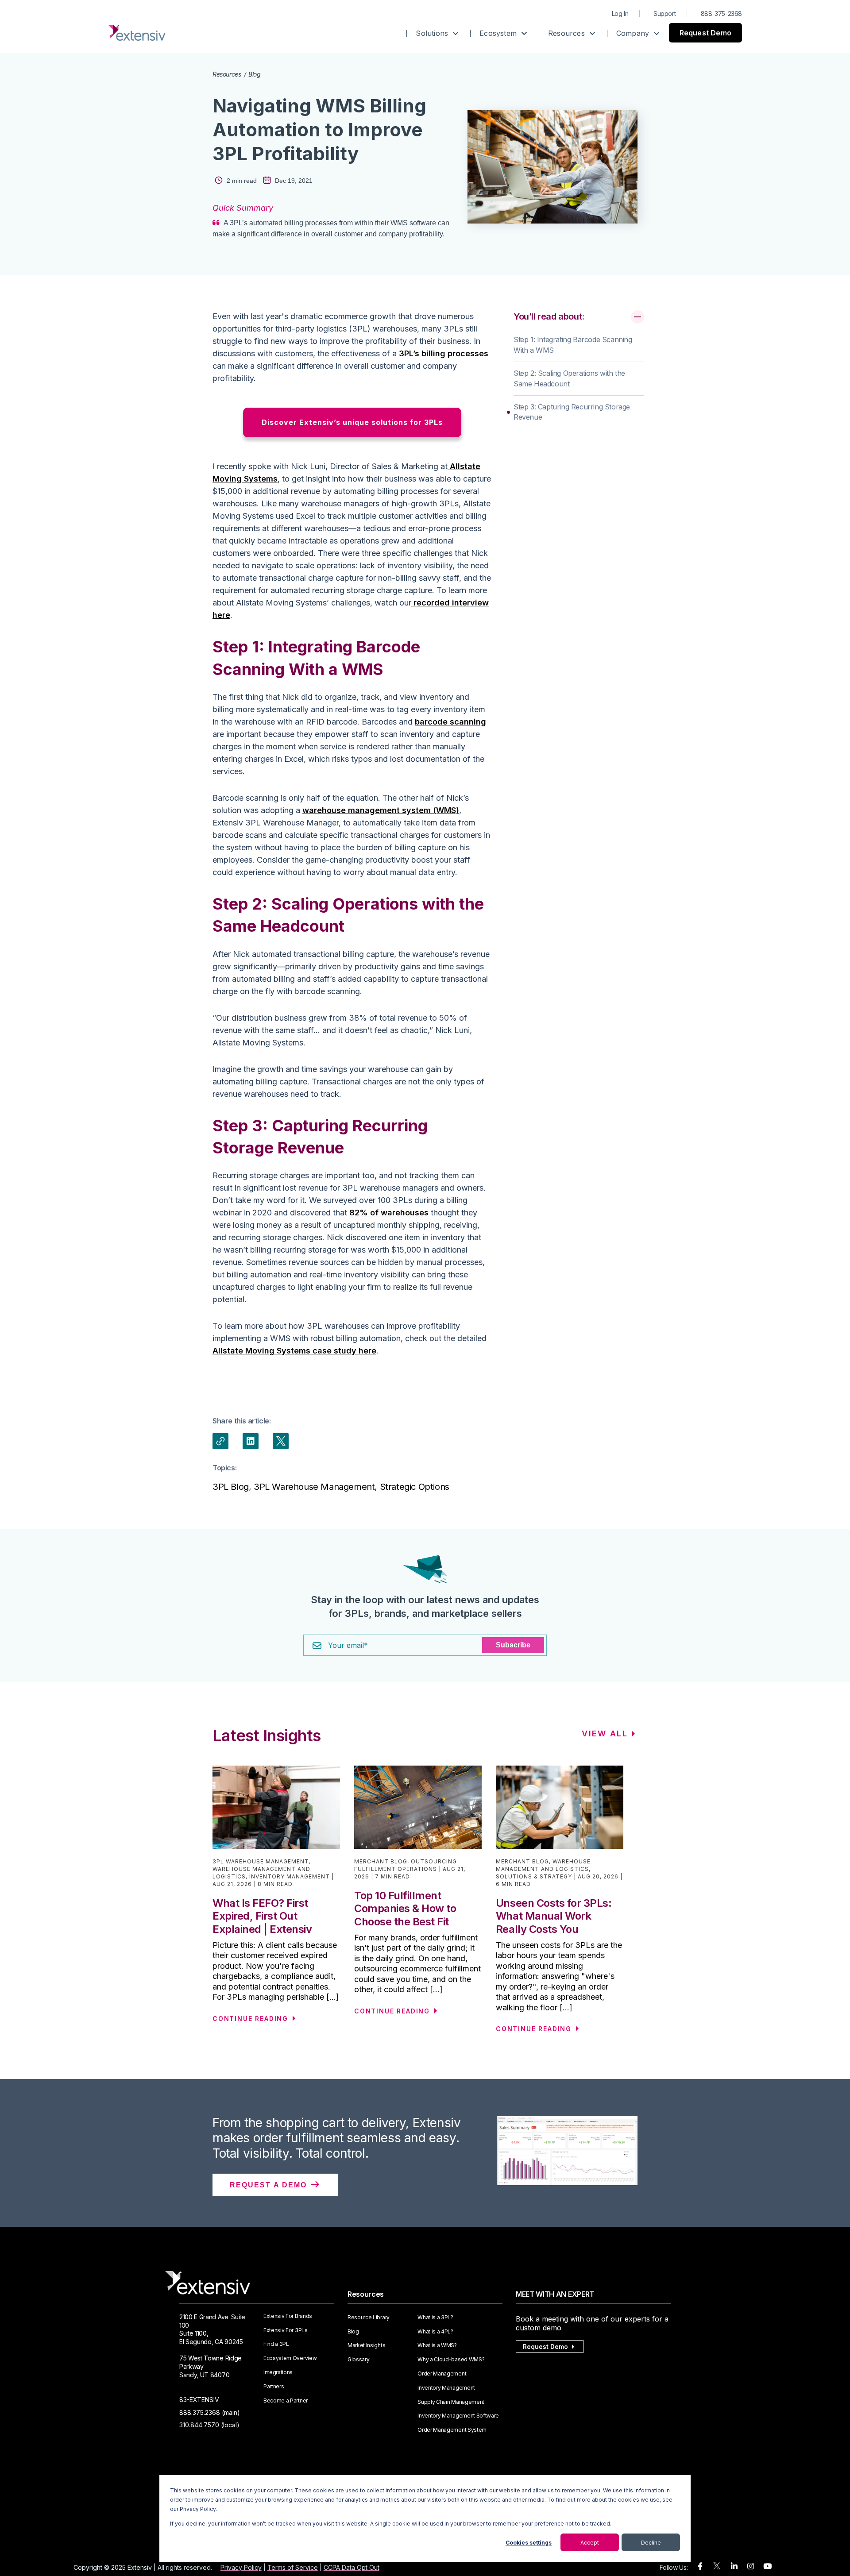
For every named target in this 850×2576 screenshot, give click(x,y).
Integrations (278, 2372)
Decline (651, 2543)
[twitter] (717, 2568)
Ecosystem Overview (290, 2358)
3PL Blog (231, 1487)
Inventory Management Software (458, 2416)
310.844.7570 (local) (209, 2425)
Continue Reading (250, 2019)
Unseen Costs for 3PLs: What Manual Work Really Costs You (554, 1916)
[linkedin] (734, 2566)
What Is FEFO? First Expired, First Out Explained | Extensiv (262, 1916)
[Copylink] (220, 1441)
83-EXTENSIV (199, 2400)
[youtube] (767, 2566)
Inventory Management (290, 1876)
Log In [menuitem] (620, 13)
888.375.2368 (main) (210, 2412)
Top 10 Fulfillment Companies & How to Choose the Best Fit (405, 1909)
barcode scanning (450, 722)
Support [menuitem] (665, 13)
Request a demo (270, 2185)
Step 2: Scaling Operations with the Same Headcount (569, 378)
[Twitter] (281, 1441)
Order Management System (452, 2430)
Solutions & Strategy (534, 1876)
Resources (568, 33)
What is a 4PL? (435, 2332)
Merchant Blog (381, 1861)
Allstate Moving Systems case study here (294, 1351)
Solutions (433, 33)
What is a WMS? (437, 2345)
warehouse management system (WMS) (381, 810)
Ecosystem (499, 33)
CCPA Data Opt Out (352, 2567)
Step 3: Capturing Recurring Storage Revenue (572, 412)
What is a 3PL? (435, 2318)
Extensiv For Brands (288, 2316)
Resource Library (369, 2318)
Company (634, 33)
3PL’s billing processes (444, 353)
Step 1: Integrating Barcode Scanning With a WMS (573, 345)
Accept (590, 2543)
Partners (274, 2387)
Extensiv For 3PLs (286, 2330)
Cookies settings (529, 2543)
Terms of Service (293, 2567)
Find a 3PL (276, 2344)
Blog (254, 74)
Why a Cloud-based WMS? (451, 2360)
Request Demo (705, 33)
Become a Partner (286, 2401)
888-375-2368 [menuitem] (721, 13)
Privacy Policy (241, 2567)
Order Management (442, 2374)
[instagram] (751, 2566)
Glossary (358, 2360)
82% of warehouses (389, 1213)
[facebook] (700, 2566)
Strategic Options (415, 1487)
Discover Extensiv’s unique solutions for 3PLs (352, 422)
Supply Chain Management (451, 2402)
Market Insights (366, 2345)
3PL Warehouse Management (314, 1487)
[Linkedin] (251, 1441)
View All (605, 1733)
